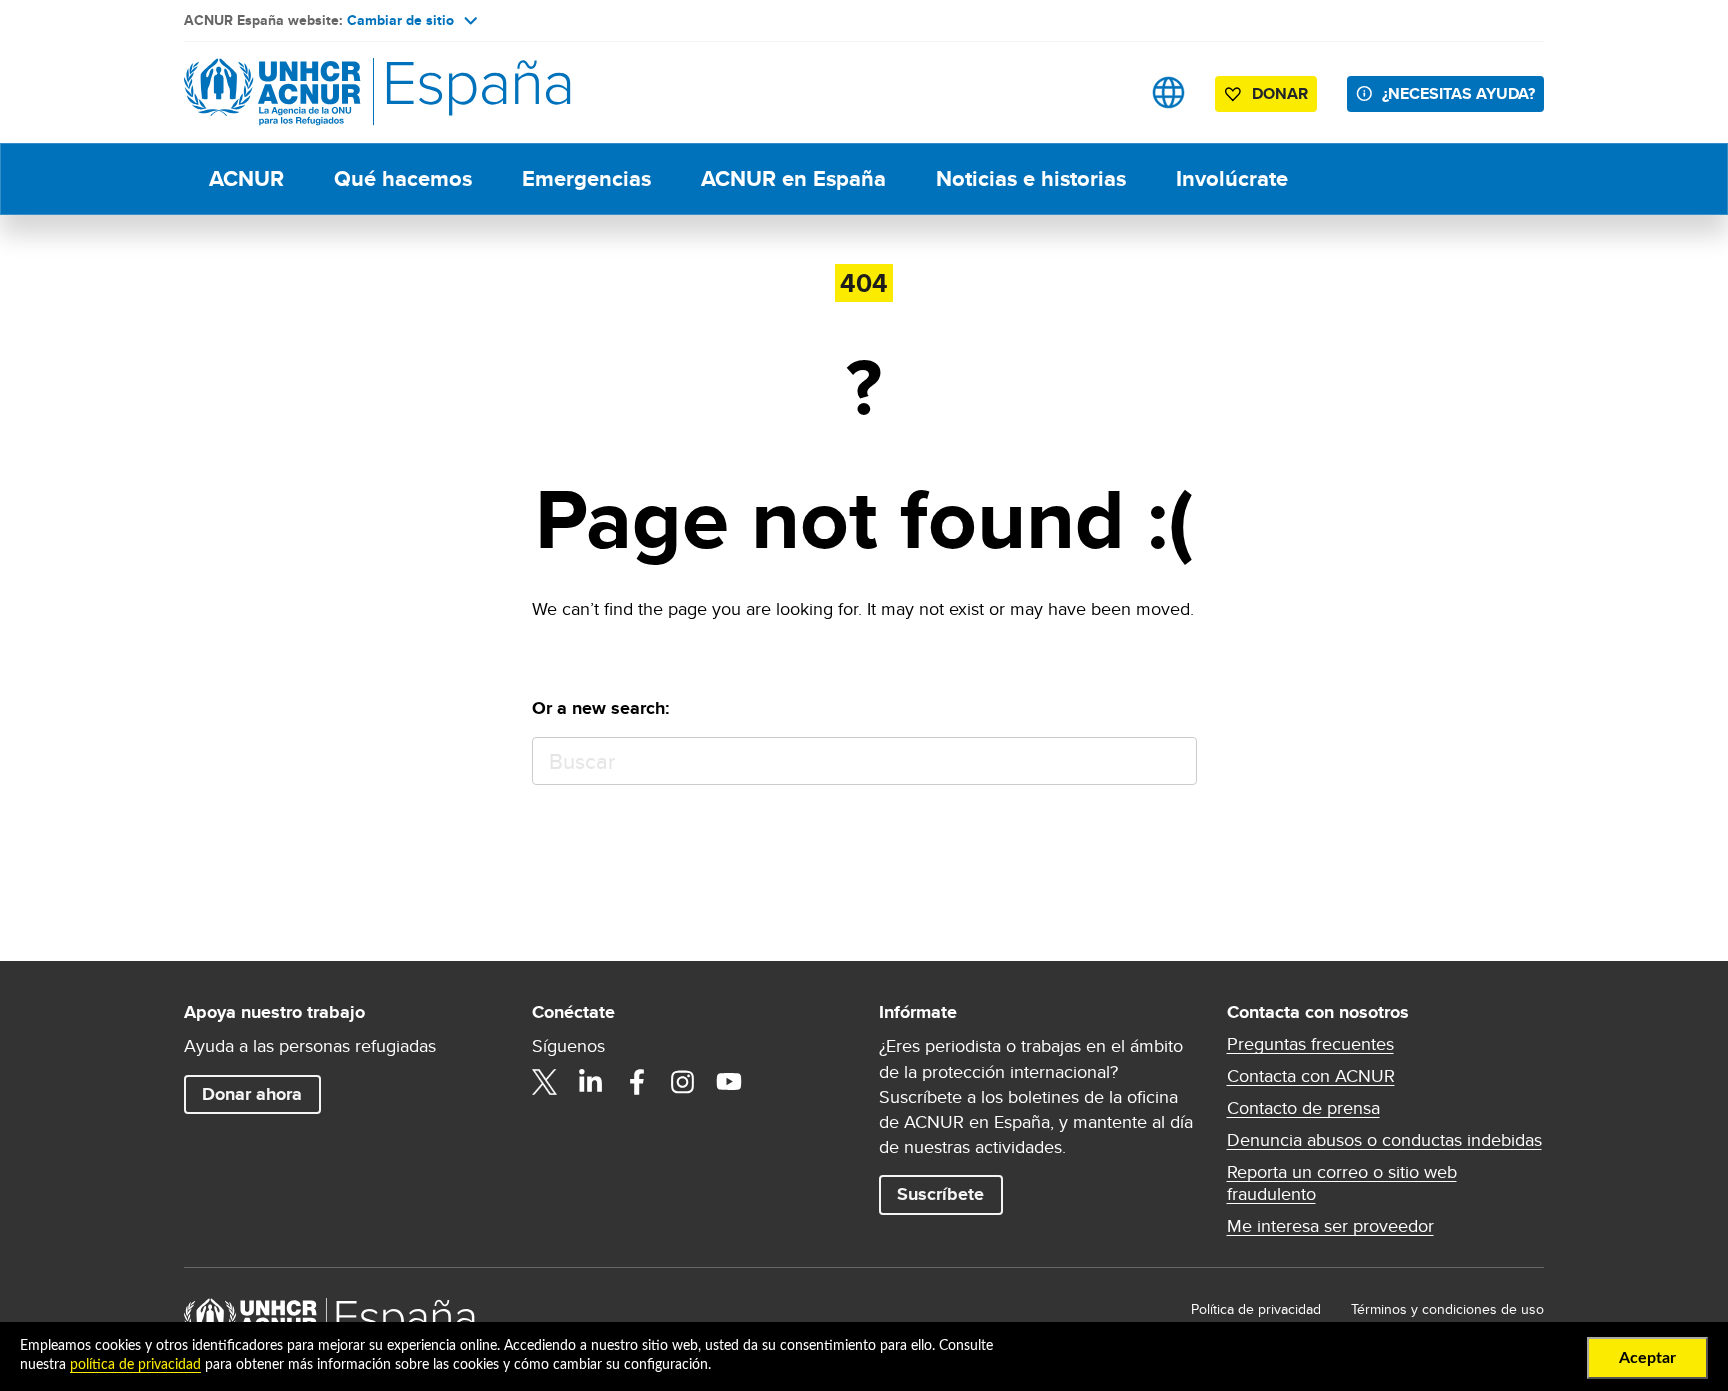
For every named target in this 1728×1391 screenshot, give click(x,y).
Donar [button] (1280, 93)
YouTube (729, 1082)
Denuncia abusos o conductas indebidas (1384, 1140)
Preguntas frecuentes (1310, 1044)
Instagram (683, 1082)
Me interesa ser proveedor (1330, 1226)
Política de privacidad (1256, 1309)
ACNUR (246, 178)
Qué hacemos (403, 178)
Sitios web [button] (1168, 92)
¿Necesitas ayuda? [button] (1458, 93)
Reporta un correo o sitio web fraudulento (1342, 1183)
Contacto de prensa (1303, 1108)
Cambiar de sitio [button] (400, 20)
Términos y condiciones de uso (1447, 1309)
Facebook (637, 1082)
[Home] (324, 92)
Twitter (545, 1082)
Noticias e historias (1031, 178)
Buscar (1172, 761)
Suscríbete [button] (940, 1194)
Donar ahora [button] (252, 1094)
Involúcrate (1232, 178)
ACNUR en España (793, 178)
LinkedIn (591, 1082)
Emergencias (586, 178)
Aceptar (1647, 1358)
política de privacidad (135, 1365)
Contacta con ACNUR (1311, 1076)
